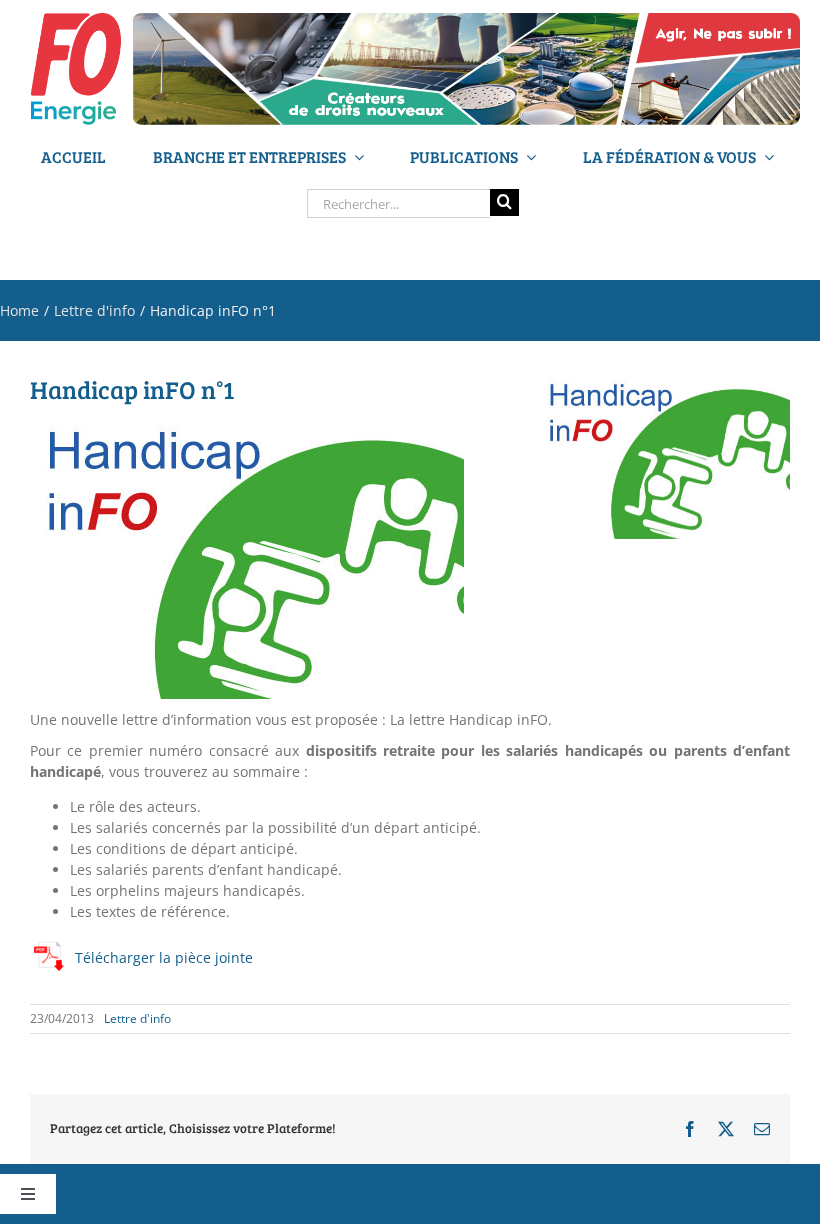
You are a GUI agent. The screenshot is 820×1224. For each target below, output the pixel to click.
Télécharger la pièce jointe (164, 957)
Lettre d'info (137, 1018)
